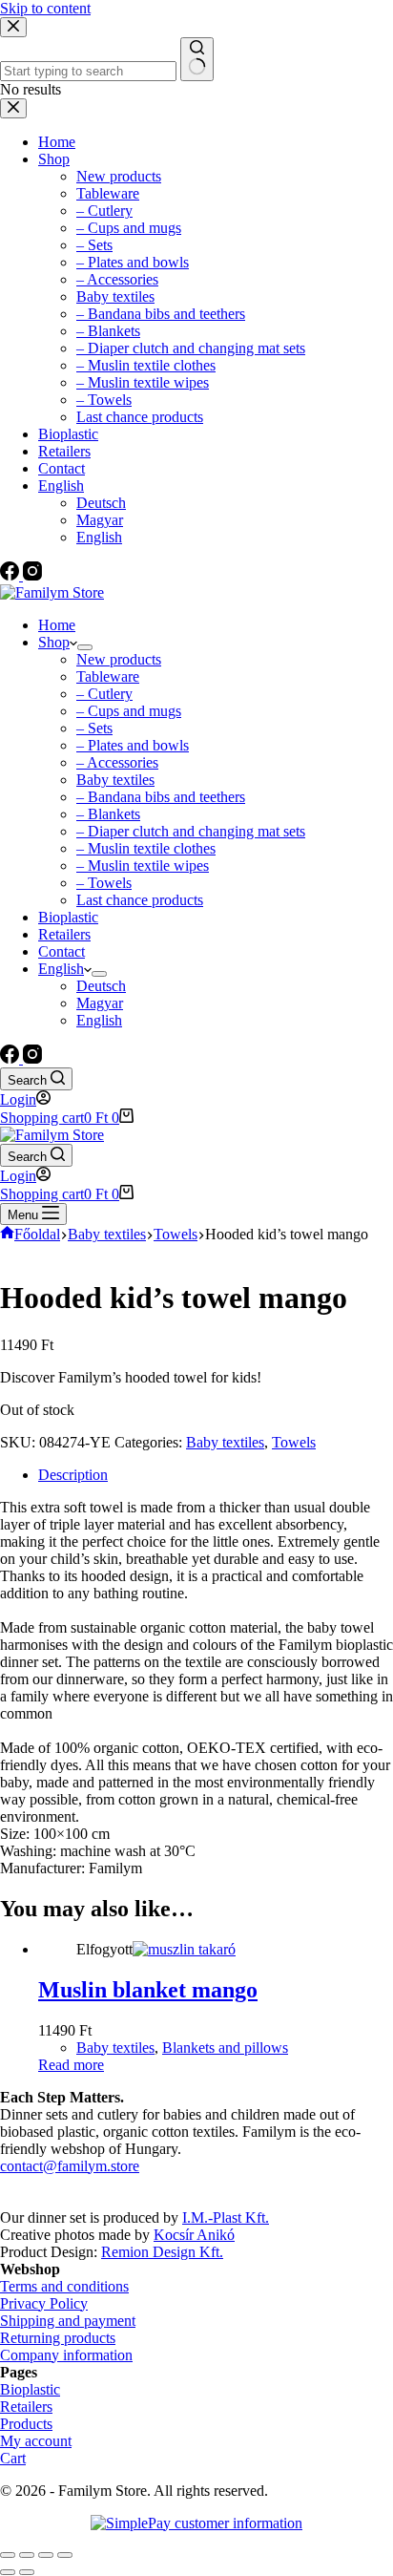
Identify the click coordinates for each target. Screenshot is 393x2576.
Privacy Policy (44, 2303)
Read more (71, 2065)
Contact (62, 951)
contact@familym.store (70, 2166)
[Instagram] (32, 1058)
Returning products (58, 2338)
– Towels (104, 883)
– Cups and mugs (129, 711)
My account (36, 2441)
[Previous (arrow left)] (8, 2572)
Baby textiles (115, 780)
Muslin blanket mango (148, 1990)
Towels (294, 1442)
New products (119, 659)
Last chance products (140, 900)
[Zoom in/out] (65, 2555)
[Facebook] (11, 1058)
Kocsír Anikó (194, 2235)
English (61, 969)
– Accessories (117, 762)
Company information (66, 2355)
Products (26, 2424)
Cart (13, 2458)
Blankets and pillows (225, 2048)
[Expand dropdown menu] (85, 647)
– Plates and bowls (133, 745)
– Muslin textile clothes (146, 848)
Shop (54, 642)
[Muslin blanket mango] (184, 1949)
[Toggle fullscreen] (46, 2555)
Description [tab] (73, 1475)
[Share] (27, 2555)
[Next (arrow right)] (27, 2572)
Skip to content (45, 8)
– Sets (94, 728)
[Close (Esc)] (8, 2555)
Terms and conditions (64, 2286)
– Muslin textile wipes (143, 866)
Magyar (100, 1003)
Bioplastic (68, 917)
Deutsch (101, 986)
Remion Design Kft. (162, 2252)
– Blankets (108, 814)
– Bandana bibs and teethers (161, 797)
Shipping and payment (68, 2321)
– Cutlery (104, 694)
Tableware (108, 676)
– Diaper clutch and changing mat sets (191, 831)
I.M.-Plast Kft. (226, 2217)
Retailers (64, 934)
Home (57, 625)
